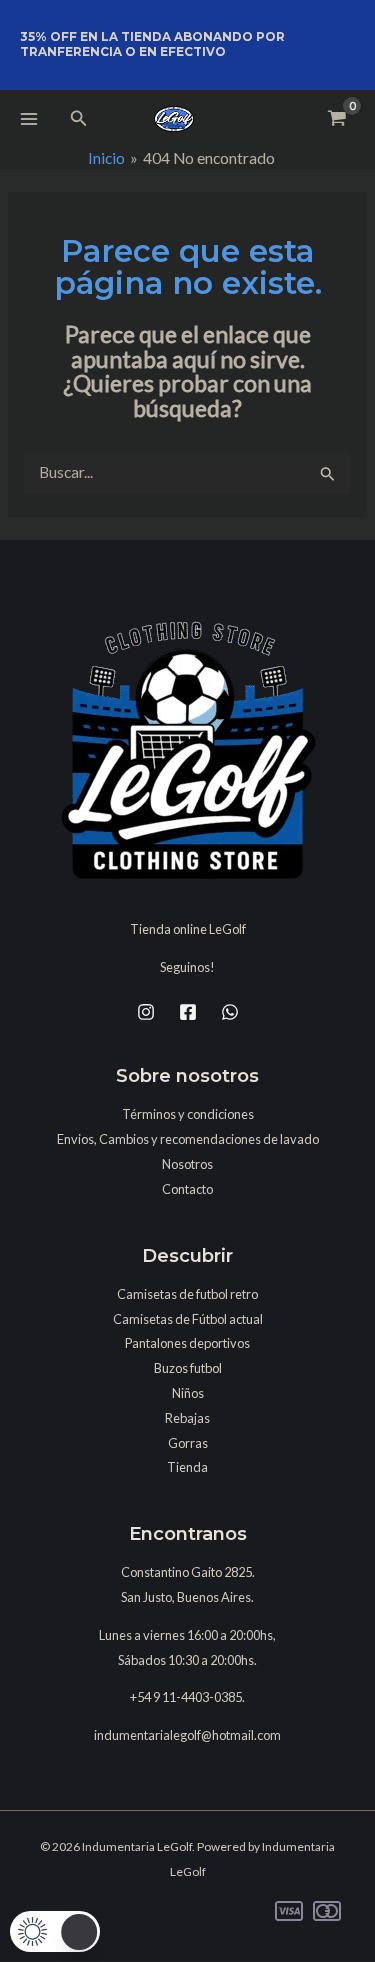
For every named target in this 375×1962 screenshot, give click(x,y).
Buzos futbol (188, 1368)
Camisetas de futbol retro (187, 1294)
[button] (79, 118)
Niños (188, 1393)
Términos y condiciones (188, 1114)
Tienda (187, 1467)
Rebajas (187, 1418)
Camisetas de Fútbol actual (188, 1319)
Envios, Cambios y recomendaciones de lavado (188, 1139)
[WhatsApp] (230, 1012)
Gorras (188, 1443)
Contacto (187, 1189)
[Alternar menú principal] (29, 119)
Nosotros (187, 1164)
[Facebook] (188, 1012)
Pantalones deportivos (187, 1343)
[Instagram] (146, 1012)
